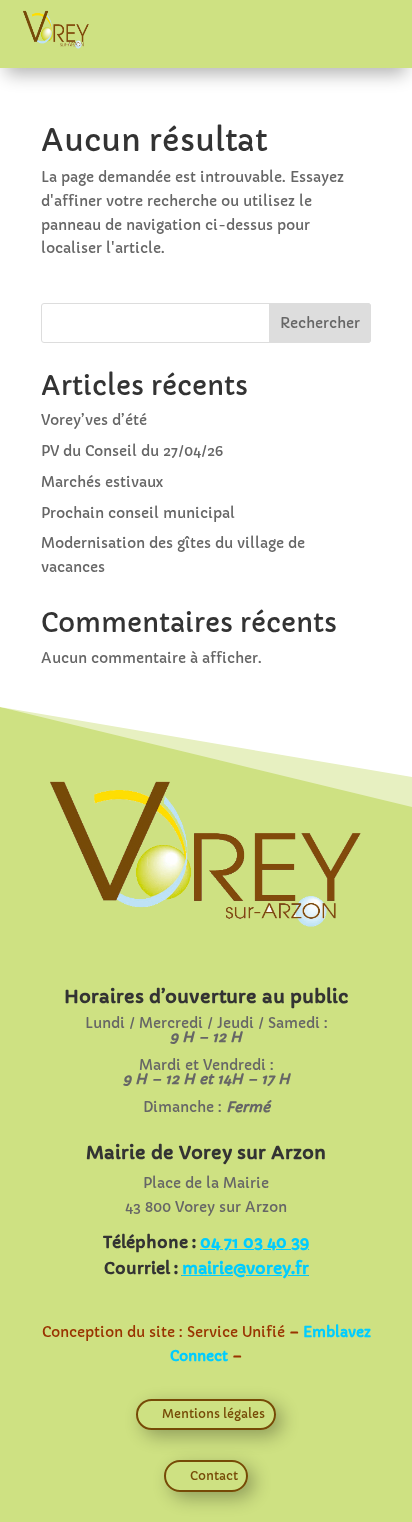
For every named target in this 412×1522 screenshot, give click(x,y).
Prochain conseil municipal (138, 513)
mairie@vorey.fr (245, 1268)
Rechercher (320, 323)
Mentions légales (213, 1413)
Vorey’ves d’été (94, 420)
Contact (214, 1475)
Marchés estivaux (102, 482)
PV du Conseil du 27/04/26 (132, 451)
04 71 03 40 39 (254, 1242)
